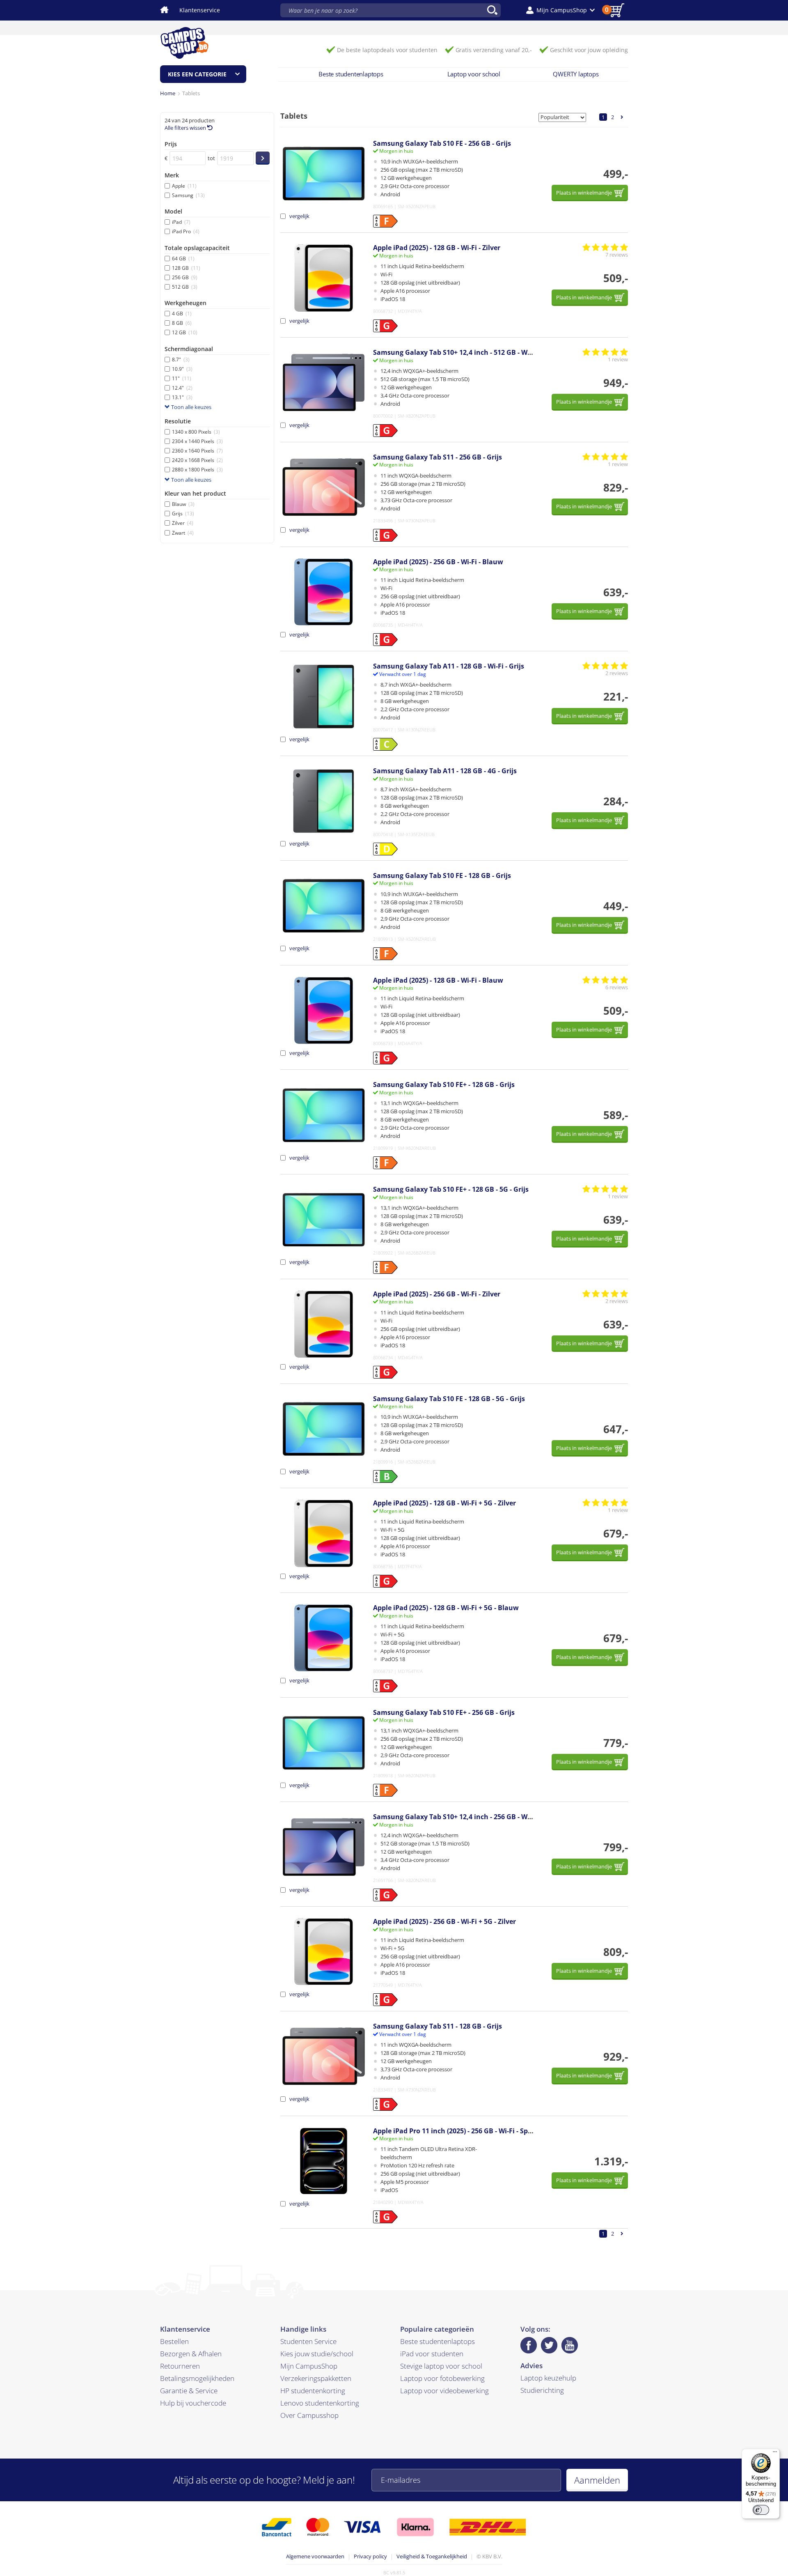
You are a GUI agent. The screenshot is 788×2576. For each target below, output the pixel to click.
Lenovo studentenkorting (320, 2403)
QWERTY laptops (576, 74)
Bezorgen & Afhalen (191, 2354)
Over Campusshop (309, 2415)
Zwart (183, 533)
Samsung (188, 195)
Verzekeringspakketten (316, 2378)
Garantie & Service (189, 2391)
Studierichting (542, 2390)
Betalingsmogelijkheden (197, 2378)
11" (182, 378)
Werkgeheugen (186, 303)
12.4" (182, 388)
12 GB (185, 332)
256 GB (185, 277)
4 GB (182, 314)
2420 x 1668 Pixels (197, 460)
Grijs (183, 514)
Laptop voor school (474, 74)
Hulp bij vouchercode (193, 2403)
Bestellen (174, 2341)
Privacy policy (370, 2556)
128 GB (186, 268)
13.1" (182, 397)
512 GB (185, 287)
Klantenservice (200, 10)
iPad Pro (186, 231)
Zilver (183, 523)
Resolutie (178, 421)
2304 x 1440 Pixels (197, 441)
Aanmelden (597, 2480)
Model (173, 211)
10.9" (182, 369)
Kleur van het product (195, 493)
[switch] (761, 2510)
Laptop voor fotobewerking (442, 2378)
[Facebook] (529, 2345)
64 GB (183, 259)
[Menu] (775, 2454)
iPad (181, 222)
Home (168, 93)
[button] (560, 10)
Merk (172, 175)
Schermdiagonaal (189, 349)
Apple (184, 186)
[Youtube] (570, 2345)
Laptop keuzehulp (548, 2378)
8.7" (181, 360)
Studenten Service (308, 2341)
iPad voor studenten (432, 2354)
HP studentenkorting (313, 2391)
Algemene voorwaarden (315, 2556)
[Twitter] (549, 2345)
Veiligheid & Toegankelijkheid (432, 2556)
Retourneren (180, 2366)
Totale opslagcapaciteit (197, 248)
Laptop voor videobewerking (444, 2391)
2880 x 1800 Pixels (197, 470)
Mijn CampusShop (309, 2366)
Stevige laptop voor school (441, 2366)
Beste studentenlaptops (351, 74)
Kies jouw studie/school (317, 2354)
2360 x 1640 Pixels (197, 451)
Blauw (183, 504)
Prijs (171, 144)
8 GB (182, 323)
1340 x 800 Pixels (196, 432)
